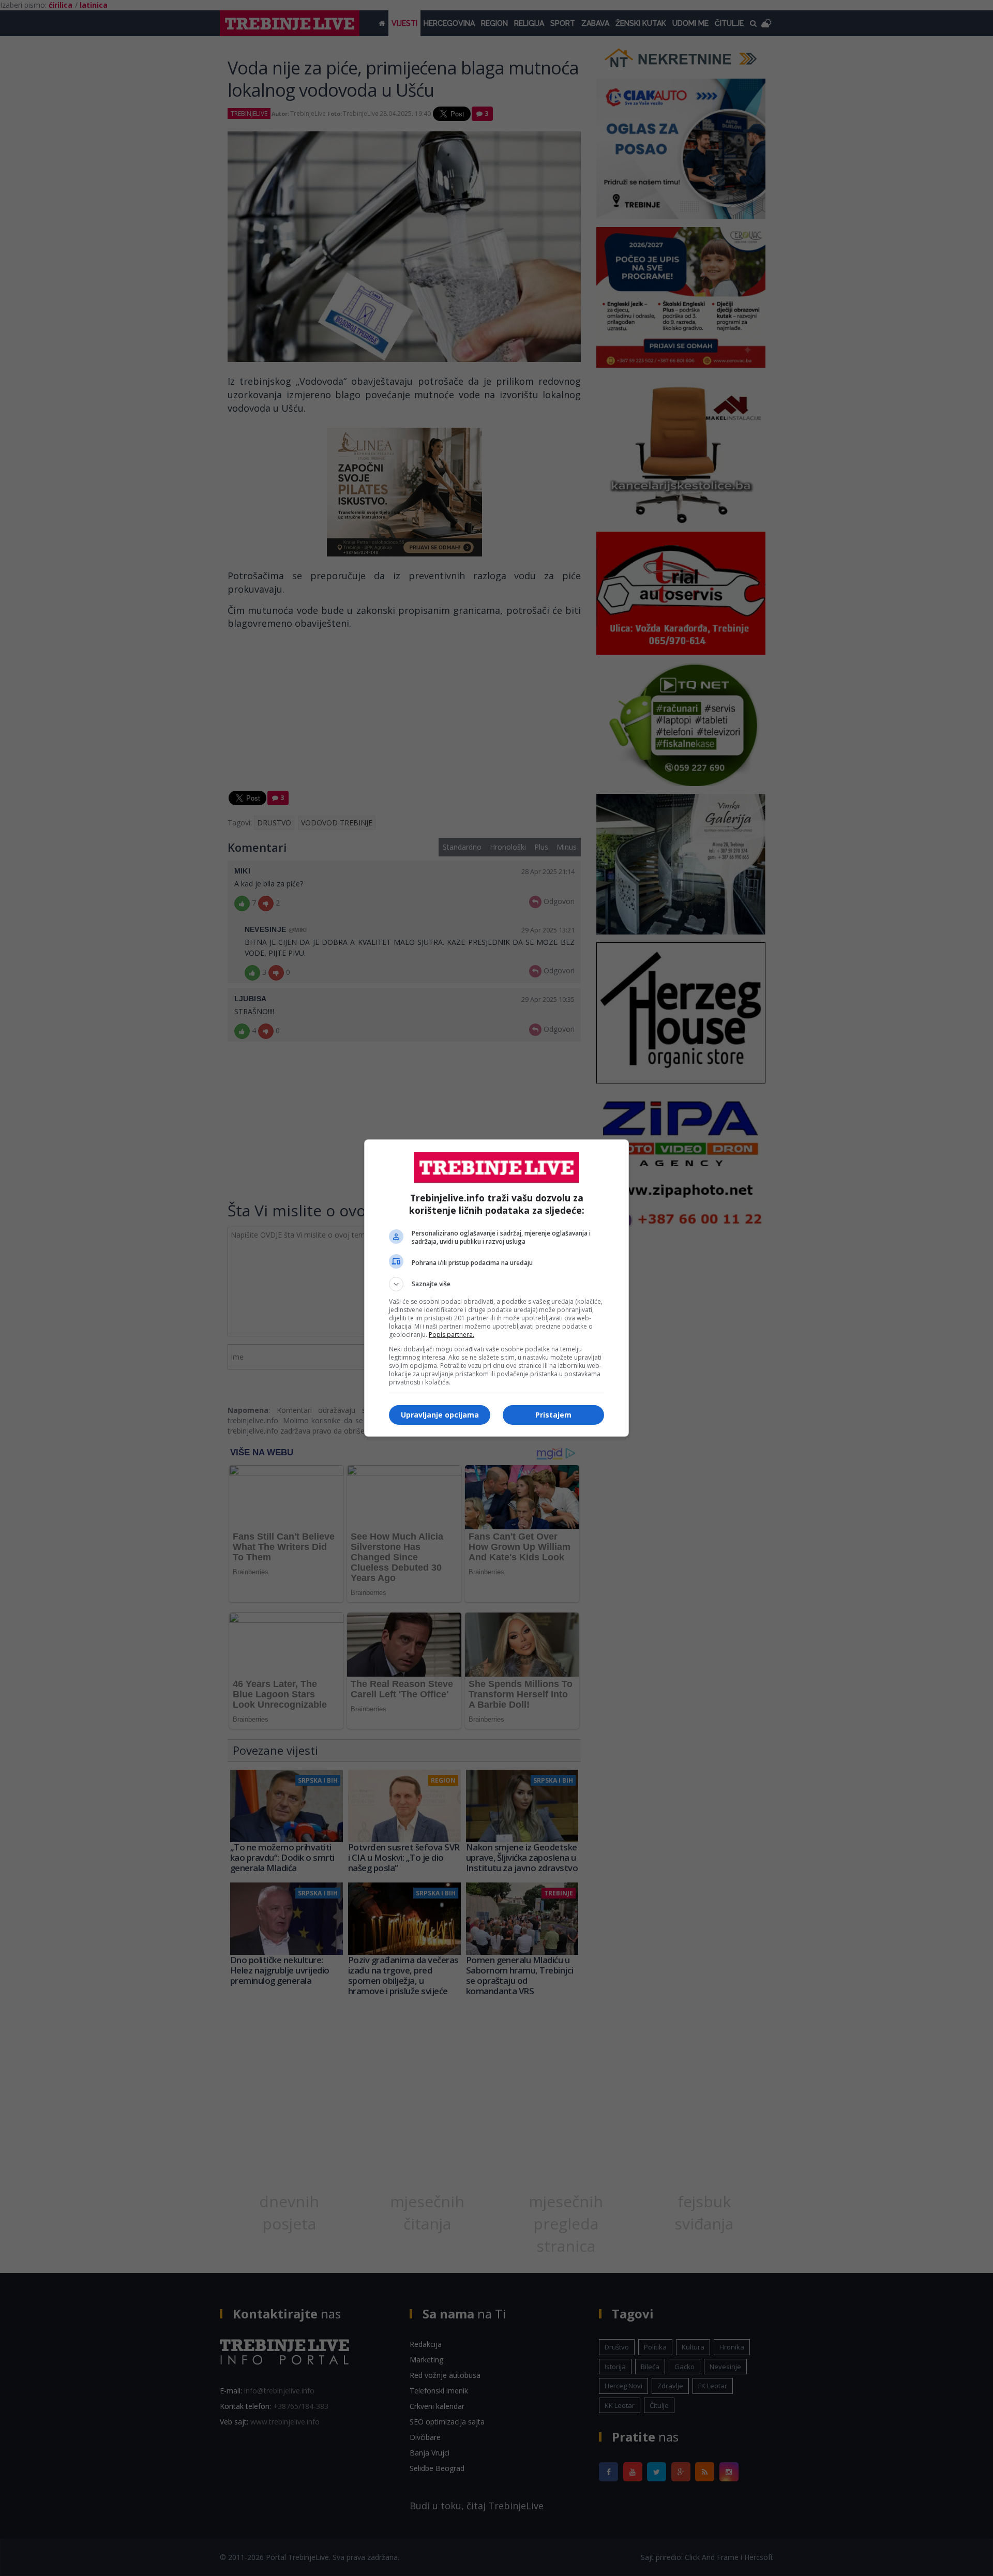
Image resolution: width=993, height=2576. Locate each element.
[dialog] (496, 1288)
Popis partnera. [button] (452, 1335)
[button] (496, 1284)
